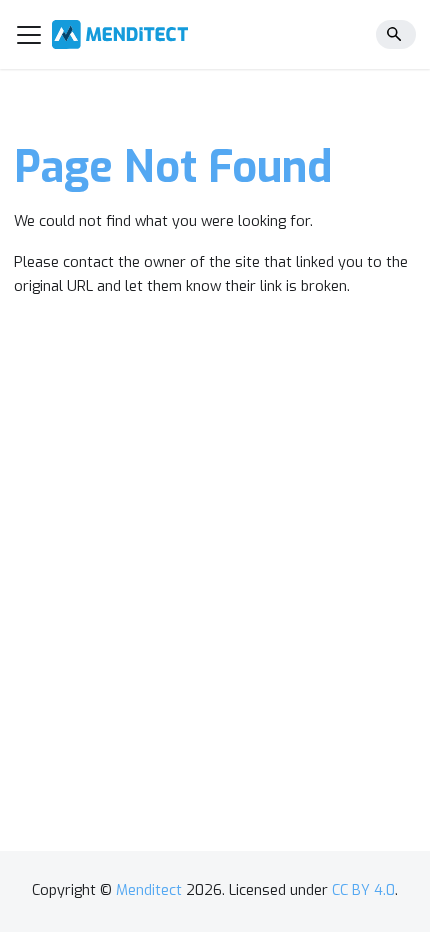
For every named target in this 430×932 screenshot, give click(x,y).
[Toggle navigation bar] (29, 35)
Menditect (149, 890)
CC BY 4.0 (363, 890)
